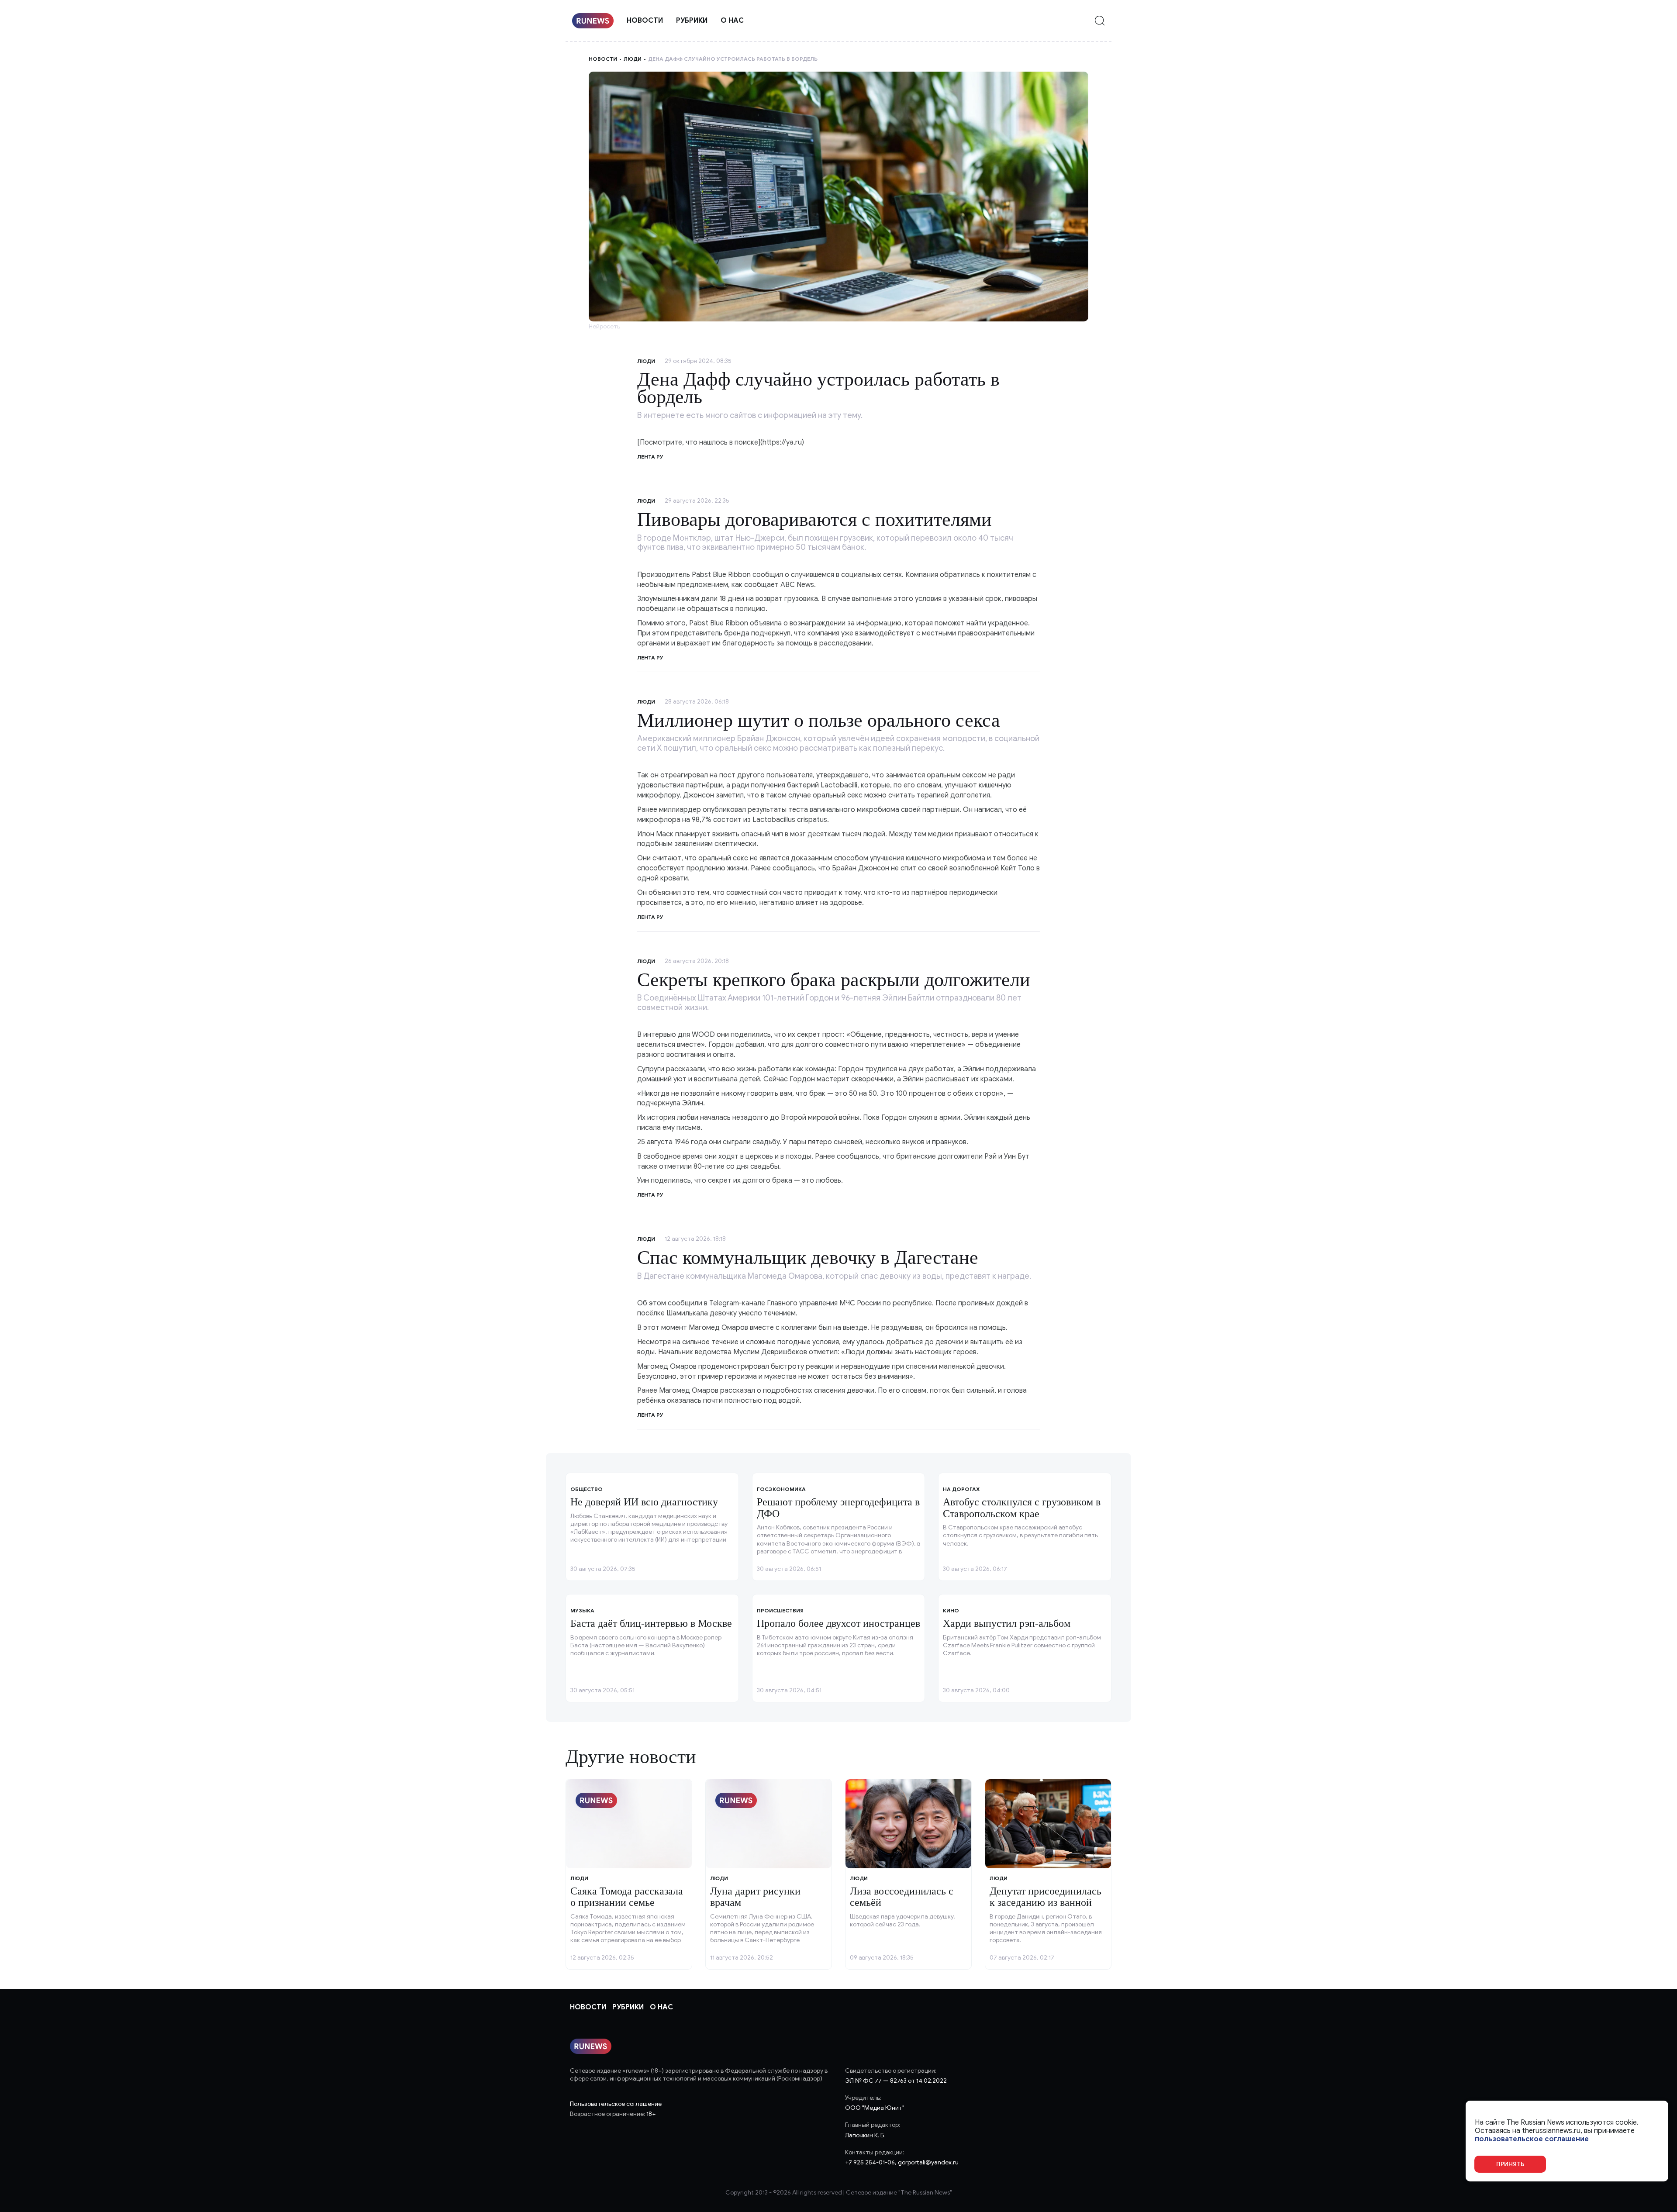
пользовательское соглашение (1532, 2139)
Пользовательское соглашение (616, 2104)
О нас (732, 21)
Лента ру (650, 657)
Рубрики (692, 21)
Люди (633, 59)
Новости (645, 21)
